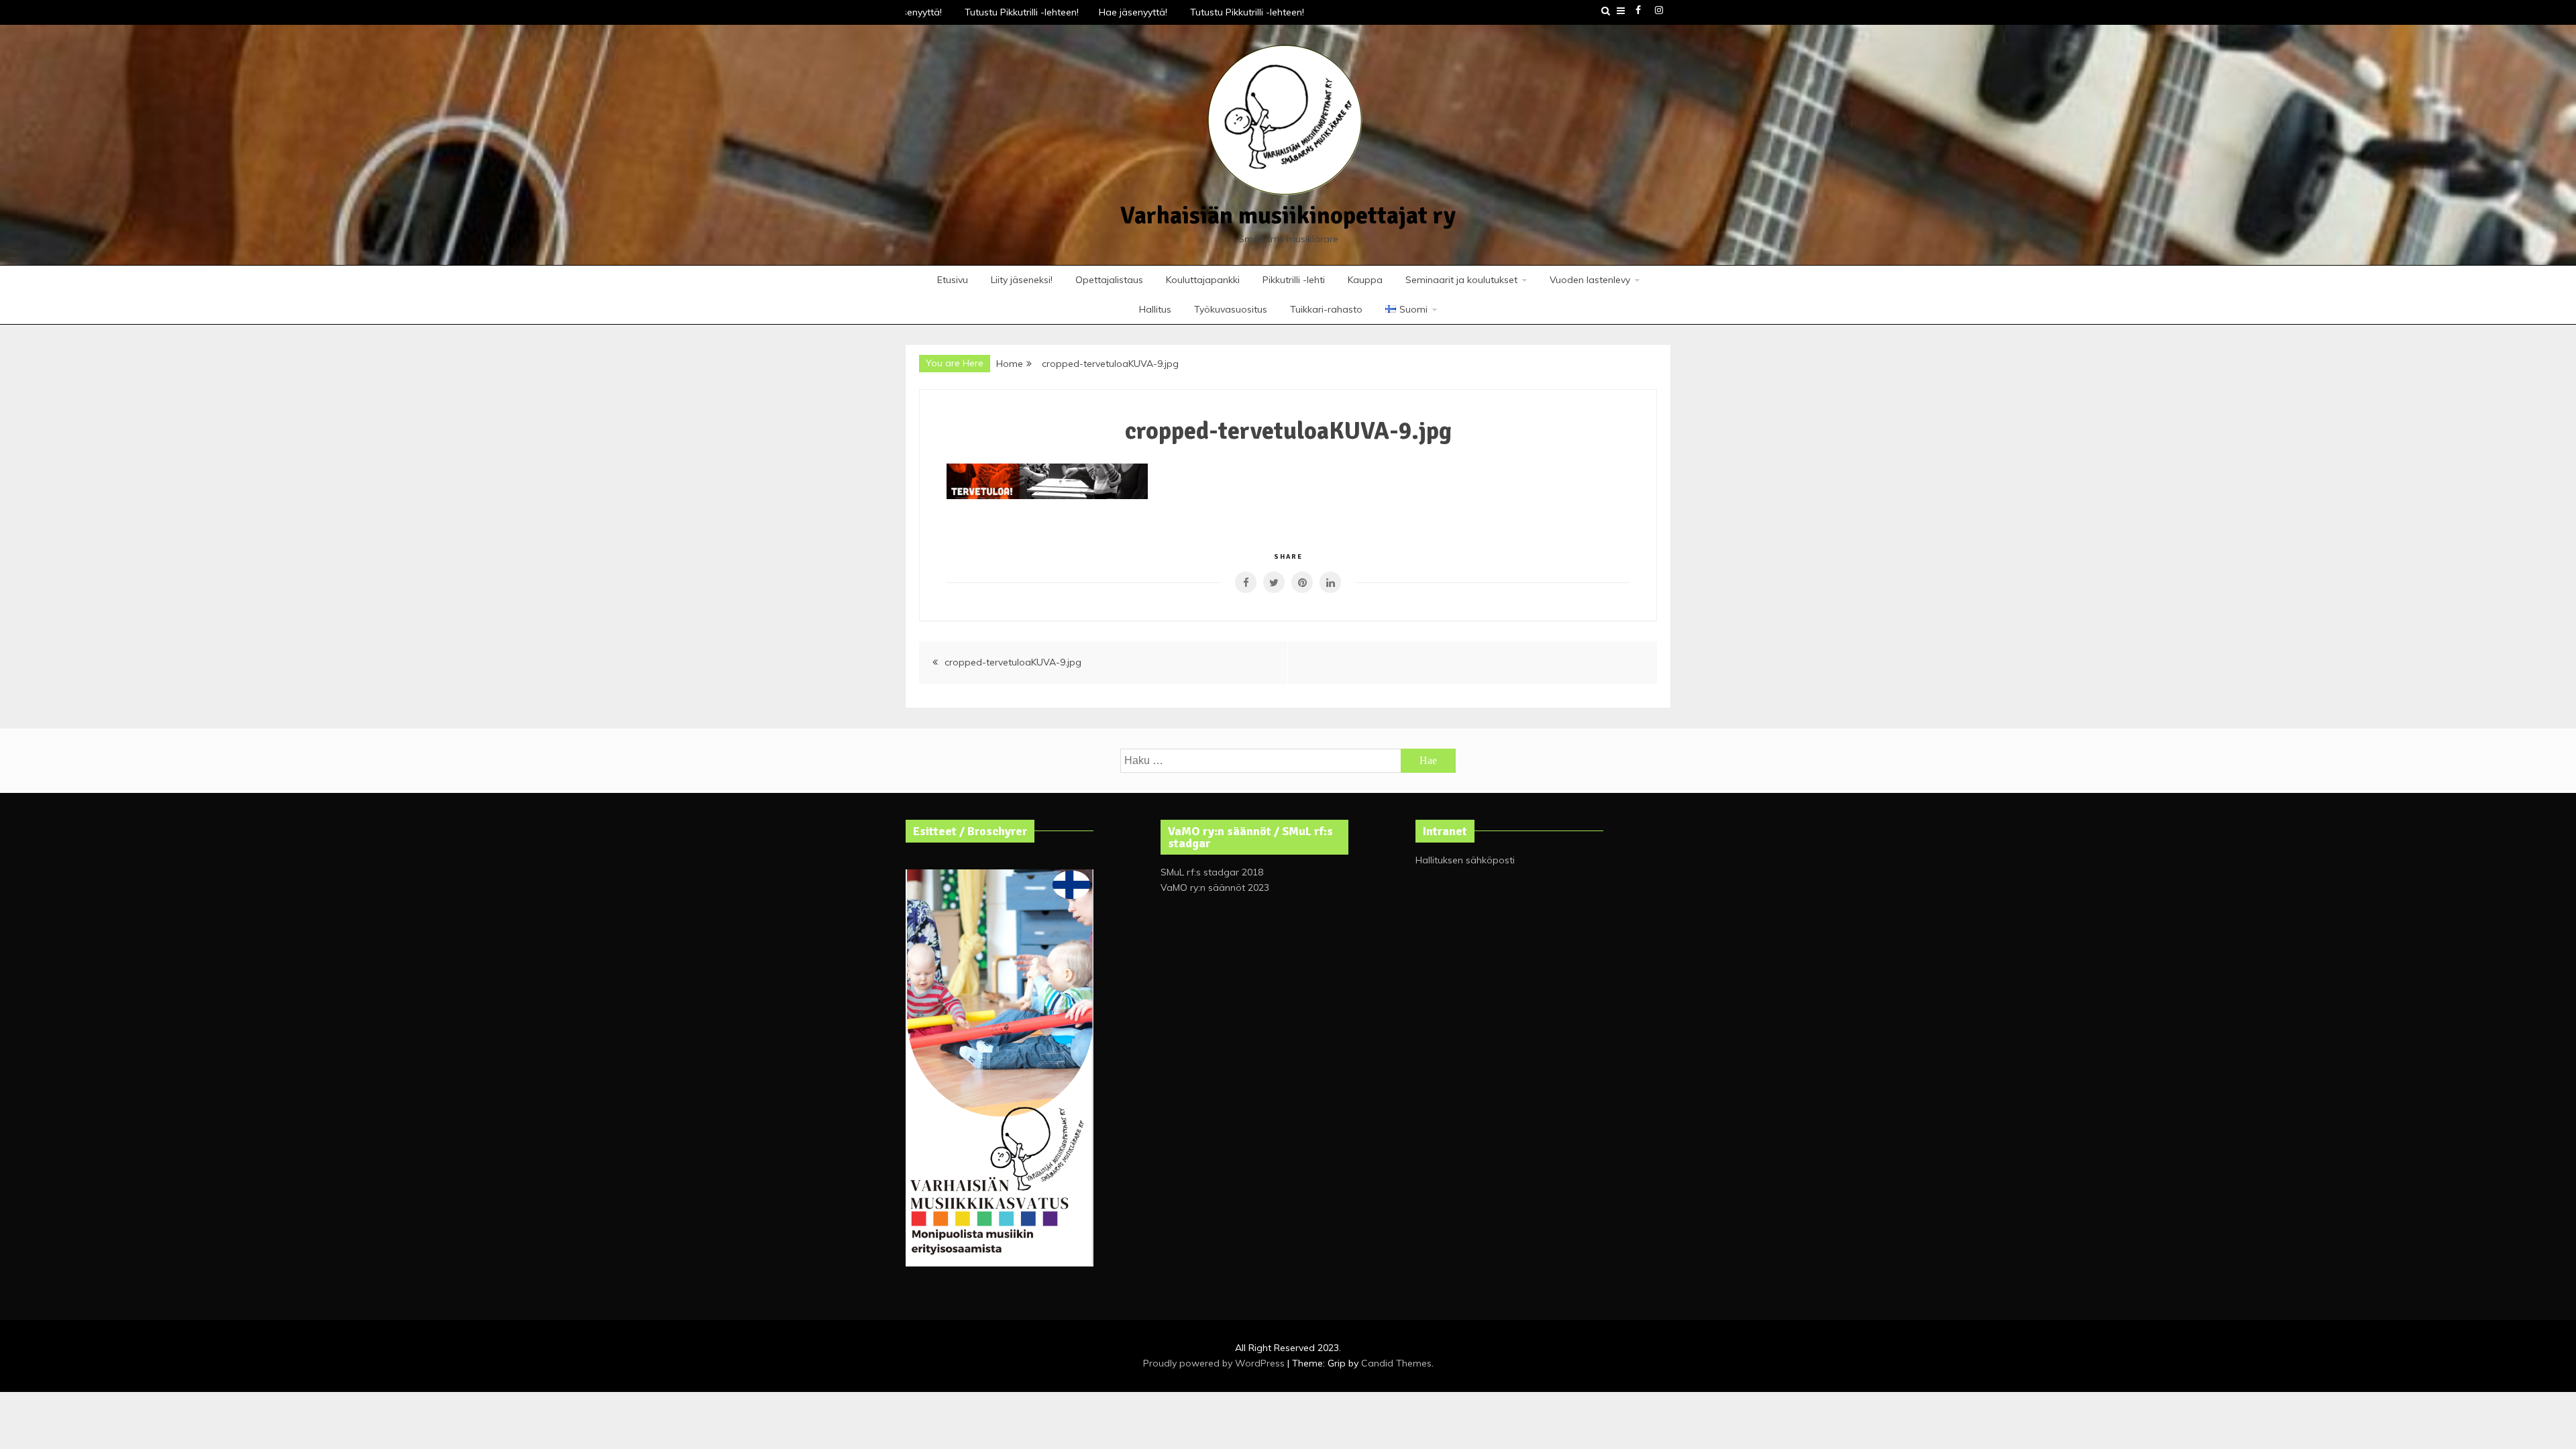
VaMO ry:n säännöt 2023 (1215, 888)
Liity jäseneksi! (1022, 280)
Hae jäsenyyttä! (1124, 12)
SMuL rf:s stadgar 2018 (1212, 872)
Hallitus (1155, 309)
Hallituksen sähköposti (1465, 860)
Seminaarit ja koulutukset (1461, 280)
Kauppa (1365, 280)
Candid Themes (1396, 1363)
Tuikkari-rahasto (1326, 309)
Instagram (1659, 10)
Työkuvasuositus (1231, 309)
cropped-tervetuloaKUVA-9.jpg (1013, 662)
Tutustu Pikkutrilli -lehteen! (1012, 12)
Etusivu (953, 280)
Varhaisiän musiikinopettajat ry (1288, 216)
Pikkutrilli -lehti (1294, 280)
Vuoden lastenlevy (1590, 280)
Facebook (1638, 10)
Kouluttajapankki (1203, 280)
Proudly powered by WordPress (1215, 1363)
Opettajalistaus (1109, 280)
